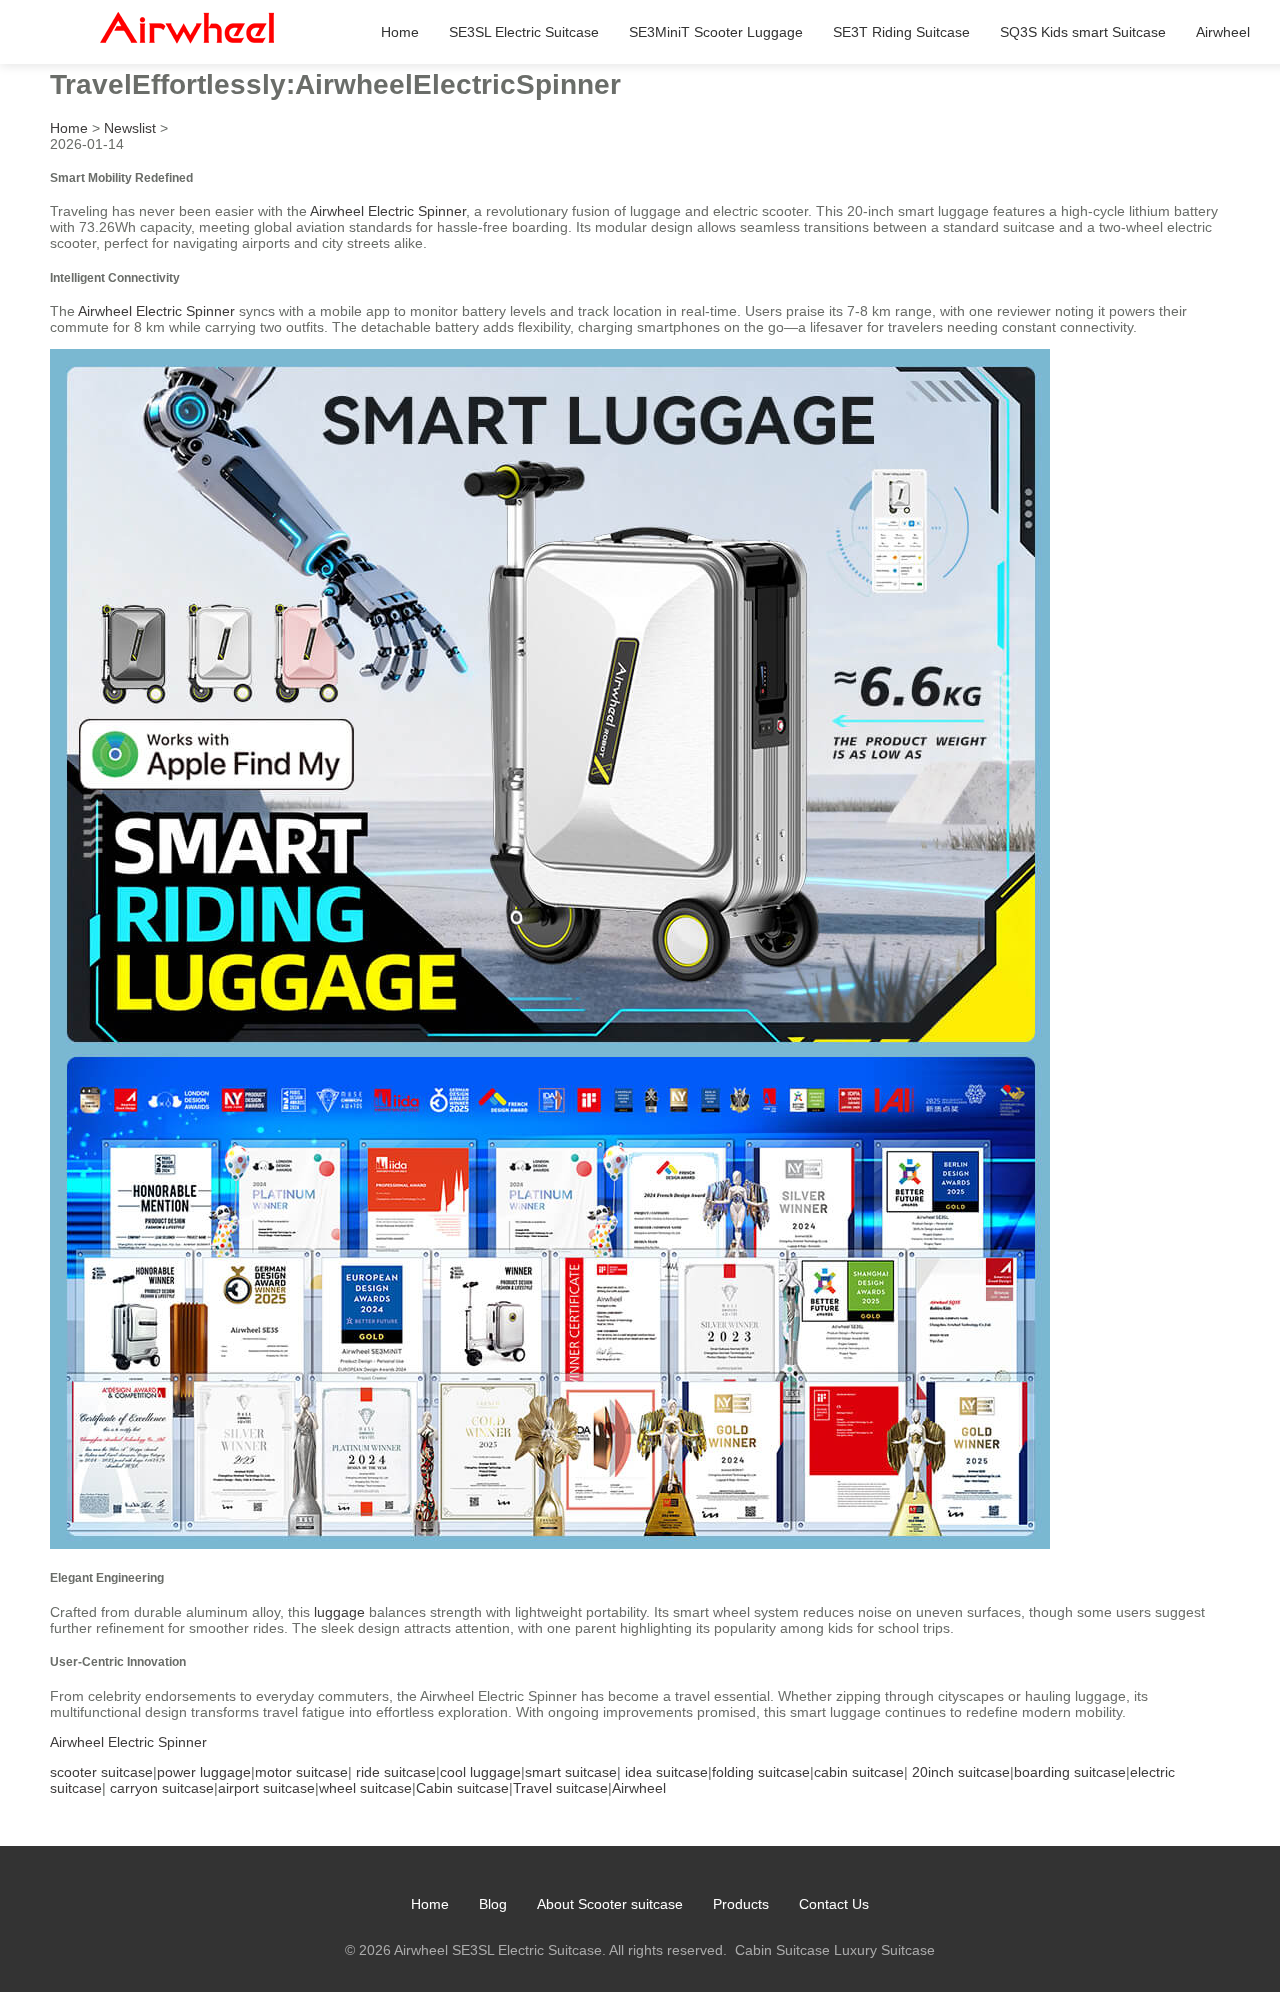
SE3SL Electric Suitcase (524, 32)
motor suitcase (301, 1772)
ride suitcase (396, 1772)
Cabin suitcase (462, 1788)
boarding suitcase (1070, 1772)
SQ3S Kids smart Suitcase (1083, 32)
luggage (339, 1612)
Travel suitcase (560, 1788)
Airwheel (1223, 32)
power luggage (204, 1772)
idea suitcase (666, 1772)
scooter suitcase (101, 1772)
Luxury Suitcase (884, 1950)
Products (741, 1904)
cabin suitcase (859, 1772)
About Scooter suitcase (610, 1904)
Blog (493, 1904)
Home (400, 32)
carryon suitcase (162, 1788)
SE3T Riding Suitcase (901, 32)
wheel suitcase (365, 1788)
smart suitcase (571, 1772)
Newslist (130, 128)
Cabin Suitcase (782, 1950)
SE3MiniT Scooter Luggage (716, 32)
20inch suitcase (961, 1772)
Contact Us (834, 1904)
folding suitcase (761, 1772)
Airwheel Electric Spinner (388, 211)
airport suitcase (266, 1788)
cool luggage (480, 1772)
